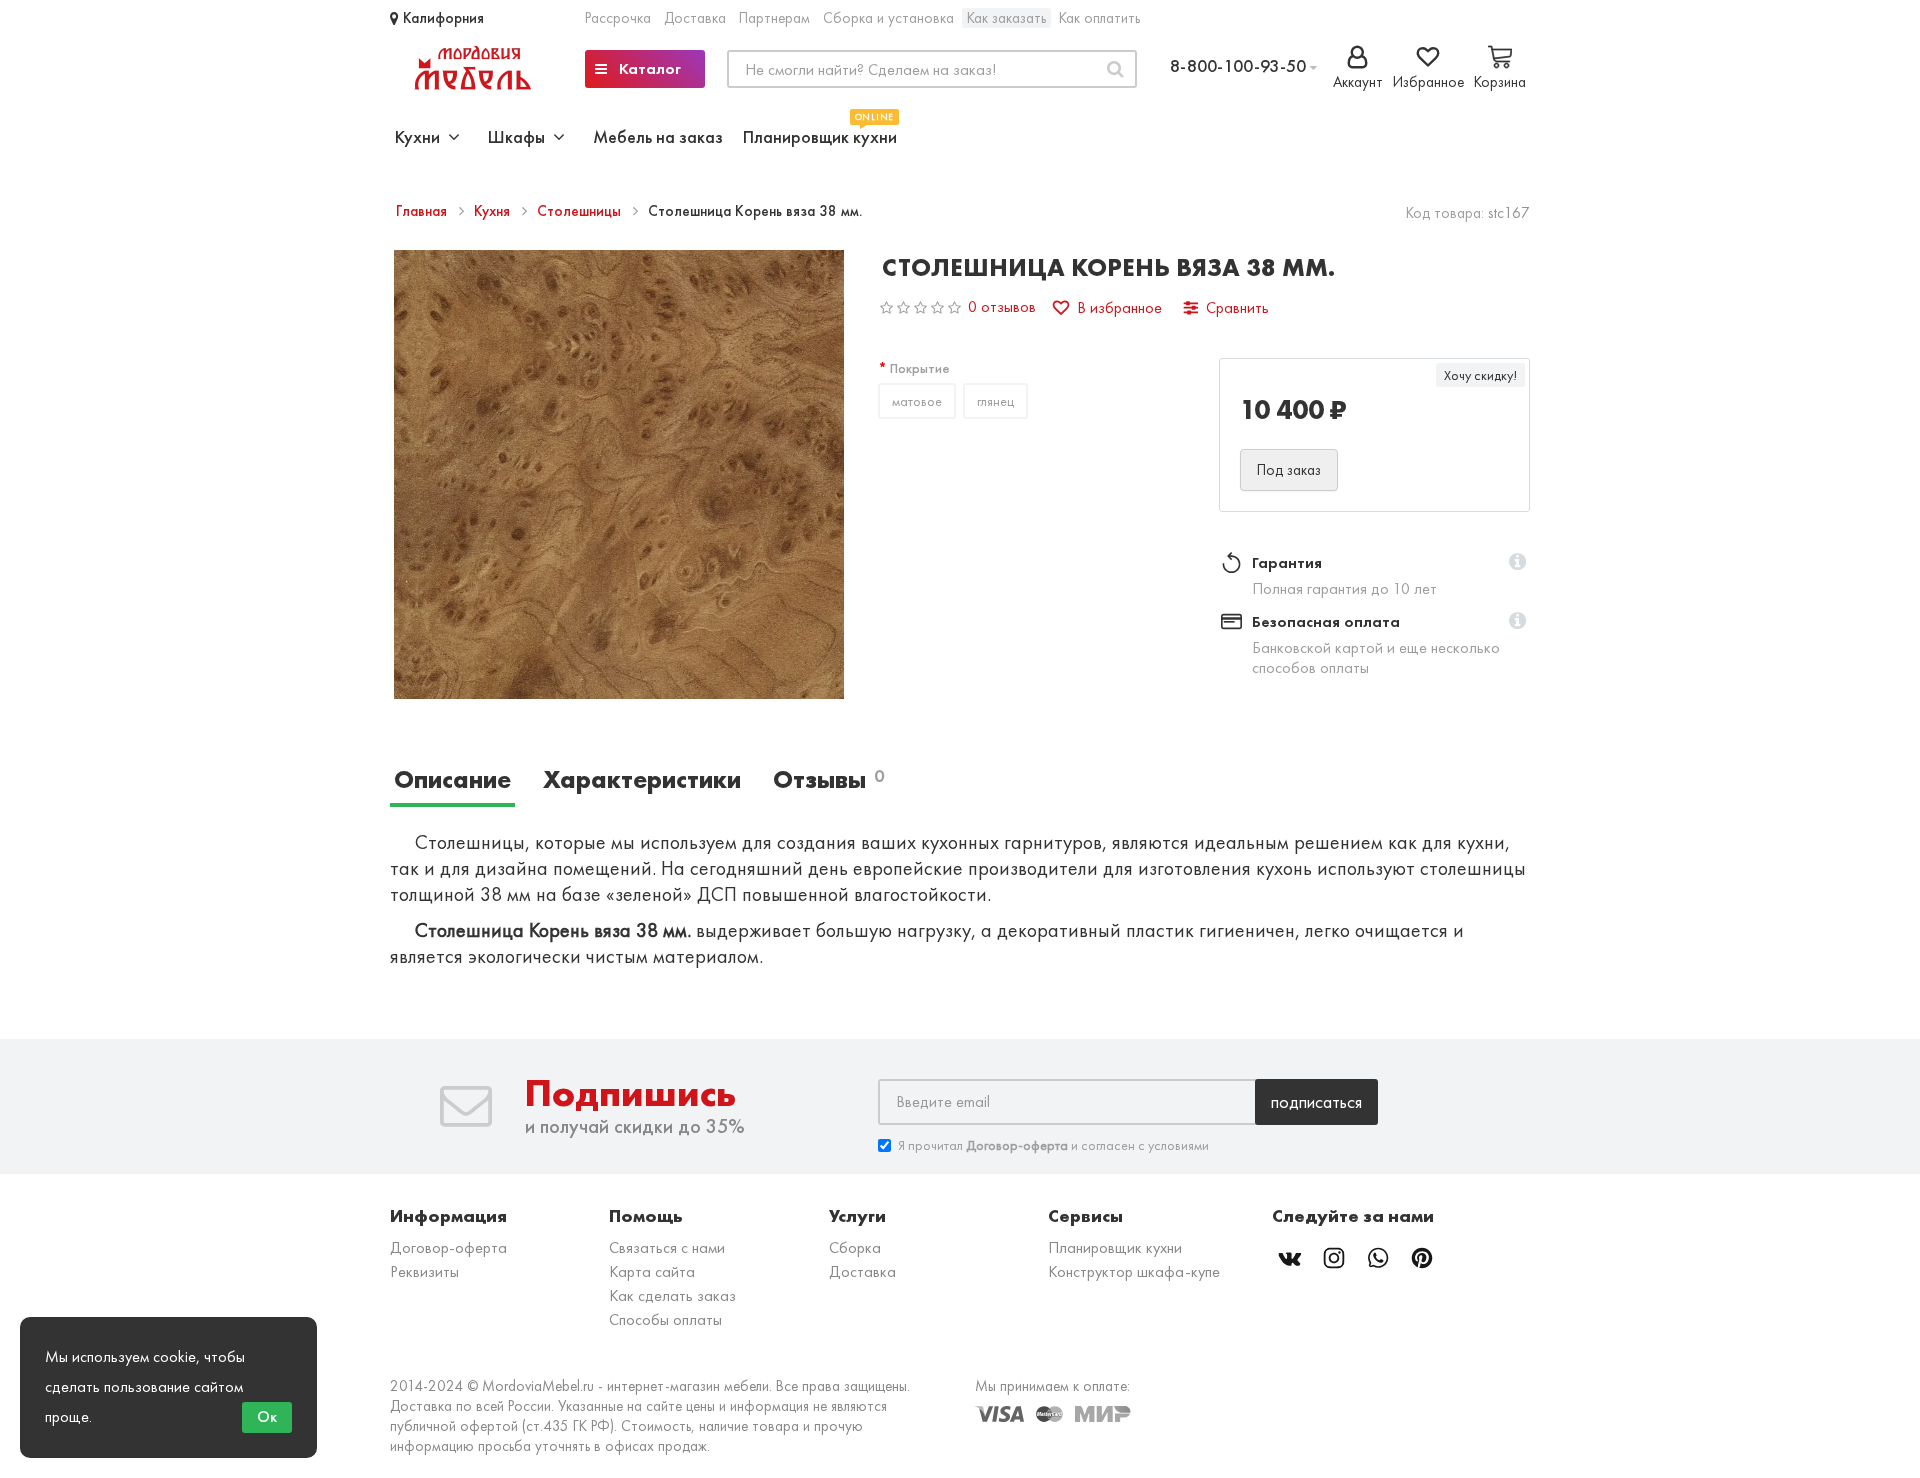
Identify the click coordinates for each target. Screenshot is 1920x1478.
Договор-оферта (448, 1247)
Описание (452, 779)
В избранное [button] (1119, 307)
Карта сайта (652, 1271)
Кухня (494, 211)
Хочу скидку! (1480, 375)
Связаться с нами (667, 1247)
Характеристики (642, 779)
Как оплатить (1099, 18)
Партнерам (774, 18)
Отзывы (828, 779)
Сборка (855, 1247)
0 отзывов (1002, 306)
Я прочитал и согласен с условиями (1053, 1145)
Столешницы (581, 211)
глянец (995, 401)
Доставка (695, 18)
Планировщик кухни (820, 134)
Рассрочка (618, 18)
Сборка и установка (888, 18)
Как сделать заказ (672, 1295)
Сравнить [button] (1237, 307)
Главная (423, 211)
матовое (917, 401)
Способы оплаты (665, 1319)
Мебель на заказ (658, 136)
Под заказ (1289, 470)
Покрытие (920, 368)
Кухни (421, 136)
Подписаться (1316, 1101)
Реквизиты (424, 1271)
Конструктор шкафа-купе (1134, 1271)
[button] (1517, 563)
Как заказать (1006, 18)
